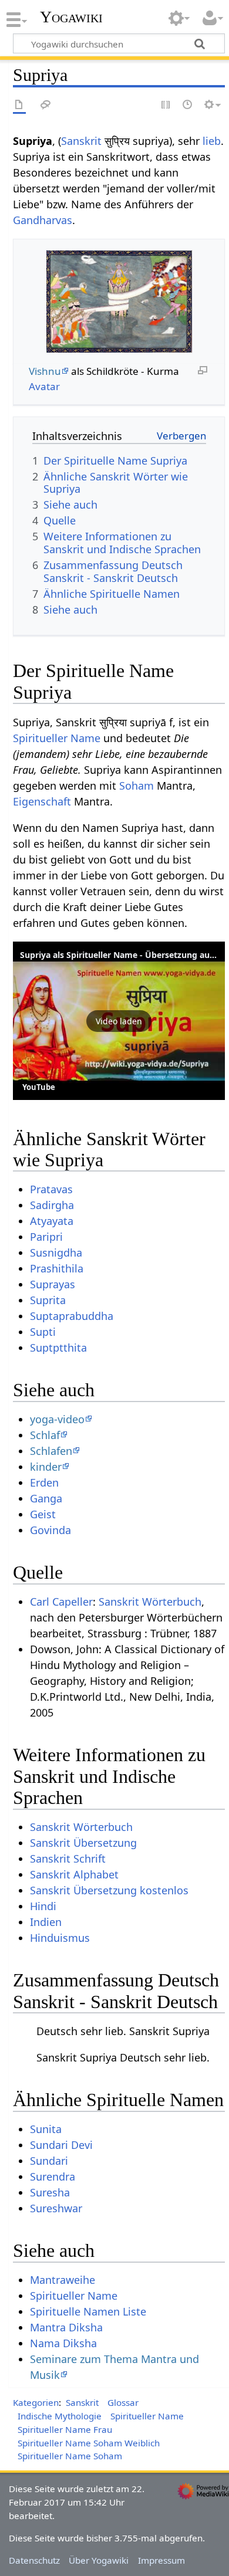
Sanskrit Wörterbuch (150, 1602)
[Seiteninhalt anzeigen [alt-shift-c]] (19, 105)
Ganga (46, 1498)
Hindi (43, 1906)
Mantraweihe (63, 2280)
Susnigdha (56, 1253)
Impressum (161, 2560)
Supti (43, 1332)
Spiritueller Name (57, 738)
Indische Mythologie (60, 2416)
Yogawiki (71, 17)
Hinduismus (60, 1938)
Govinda (50, 1530)
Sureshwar (56, 2208)
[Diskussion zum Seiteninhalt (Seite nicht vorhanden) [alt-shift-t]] (46, 105)
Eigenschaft (42, 801)
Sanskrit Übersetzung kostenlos (109, 1890)
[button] (119, 1021)
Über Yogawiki (99, 2560)
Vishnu (45, 371)
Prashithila (57, 1268)
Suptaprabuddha (72, 1316)
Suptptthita (58, 1348)
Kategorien (36, 2402)
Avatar (44, 386)
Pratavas (51, 1189)
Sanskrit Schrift (68, 1859)
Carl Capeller (61, 1602)
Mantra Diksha (66, 2327)
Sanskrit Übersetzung (83, 1843)
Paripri (46, 1237)
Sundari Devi (61, 2145)
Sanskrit (81, 141)
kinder (46, 1467)
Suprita (48, 1300)
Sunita (46, 2129)
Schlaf (45, 1435)
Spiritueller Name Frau (65, 2429)
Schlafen (51, 1451)
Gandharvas (43, 220)
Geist (43, 1514)
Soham (137, 786)
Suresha (50, 2192)
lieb (212, 141)
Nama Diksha (63, 2343)
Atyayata (52, 1221)
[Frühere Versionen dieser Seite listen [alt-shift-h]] (188, 105)
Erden (44, 1482)
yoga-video (57, 1419)
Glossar (123, 2402)
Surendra (53, 2176)
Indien (46, 1922)
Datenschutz (34, 2560)
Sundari (49, 2161)
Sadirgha (52, 1205)
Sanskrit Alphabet (74, 1874)
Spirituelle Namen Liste (88, 2311)
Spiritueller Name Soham (70, 2456)
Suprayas (53, 1284)
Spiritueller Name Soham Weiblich (89, 2443)
